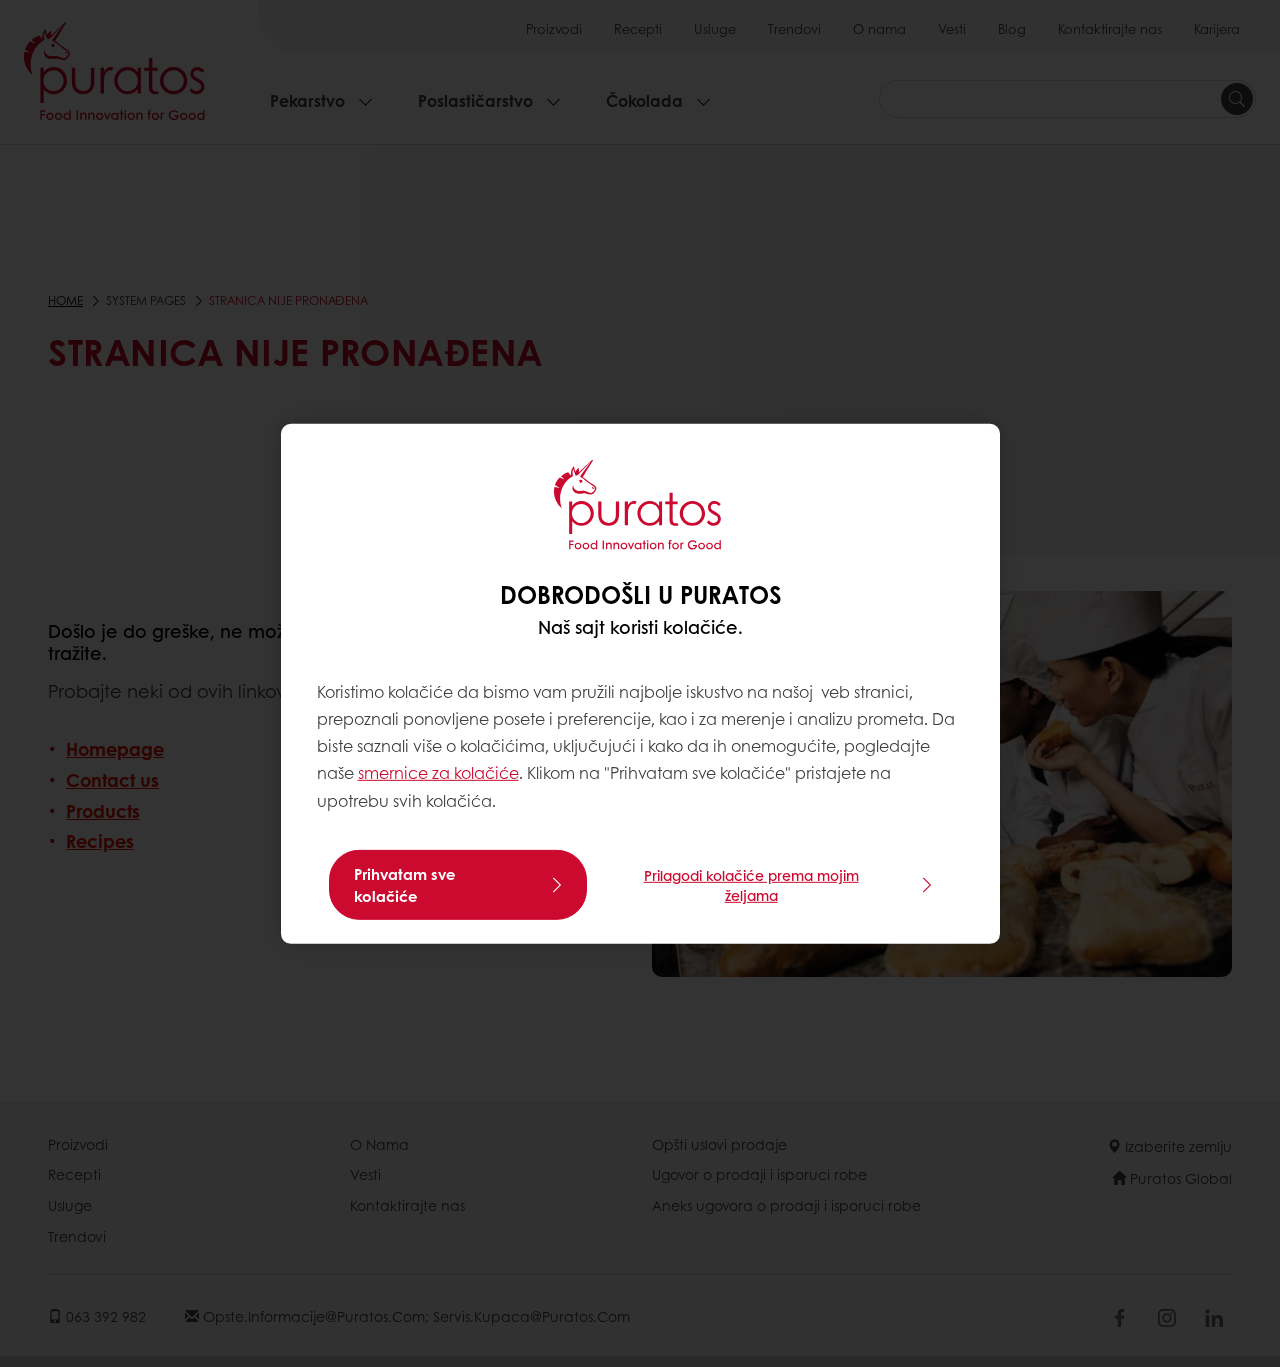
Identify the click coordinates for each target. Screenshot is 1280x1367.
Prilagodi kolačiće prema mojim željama (751, 885)
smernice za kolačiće (438, 772)
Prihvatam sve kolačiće (405, 885)
